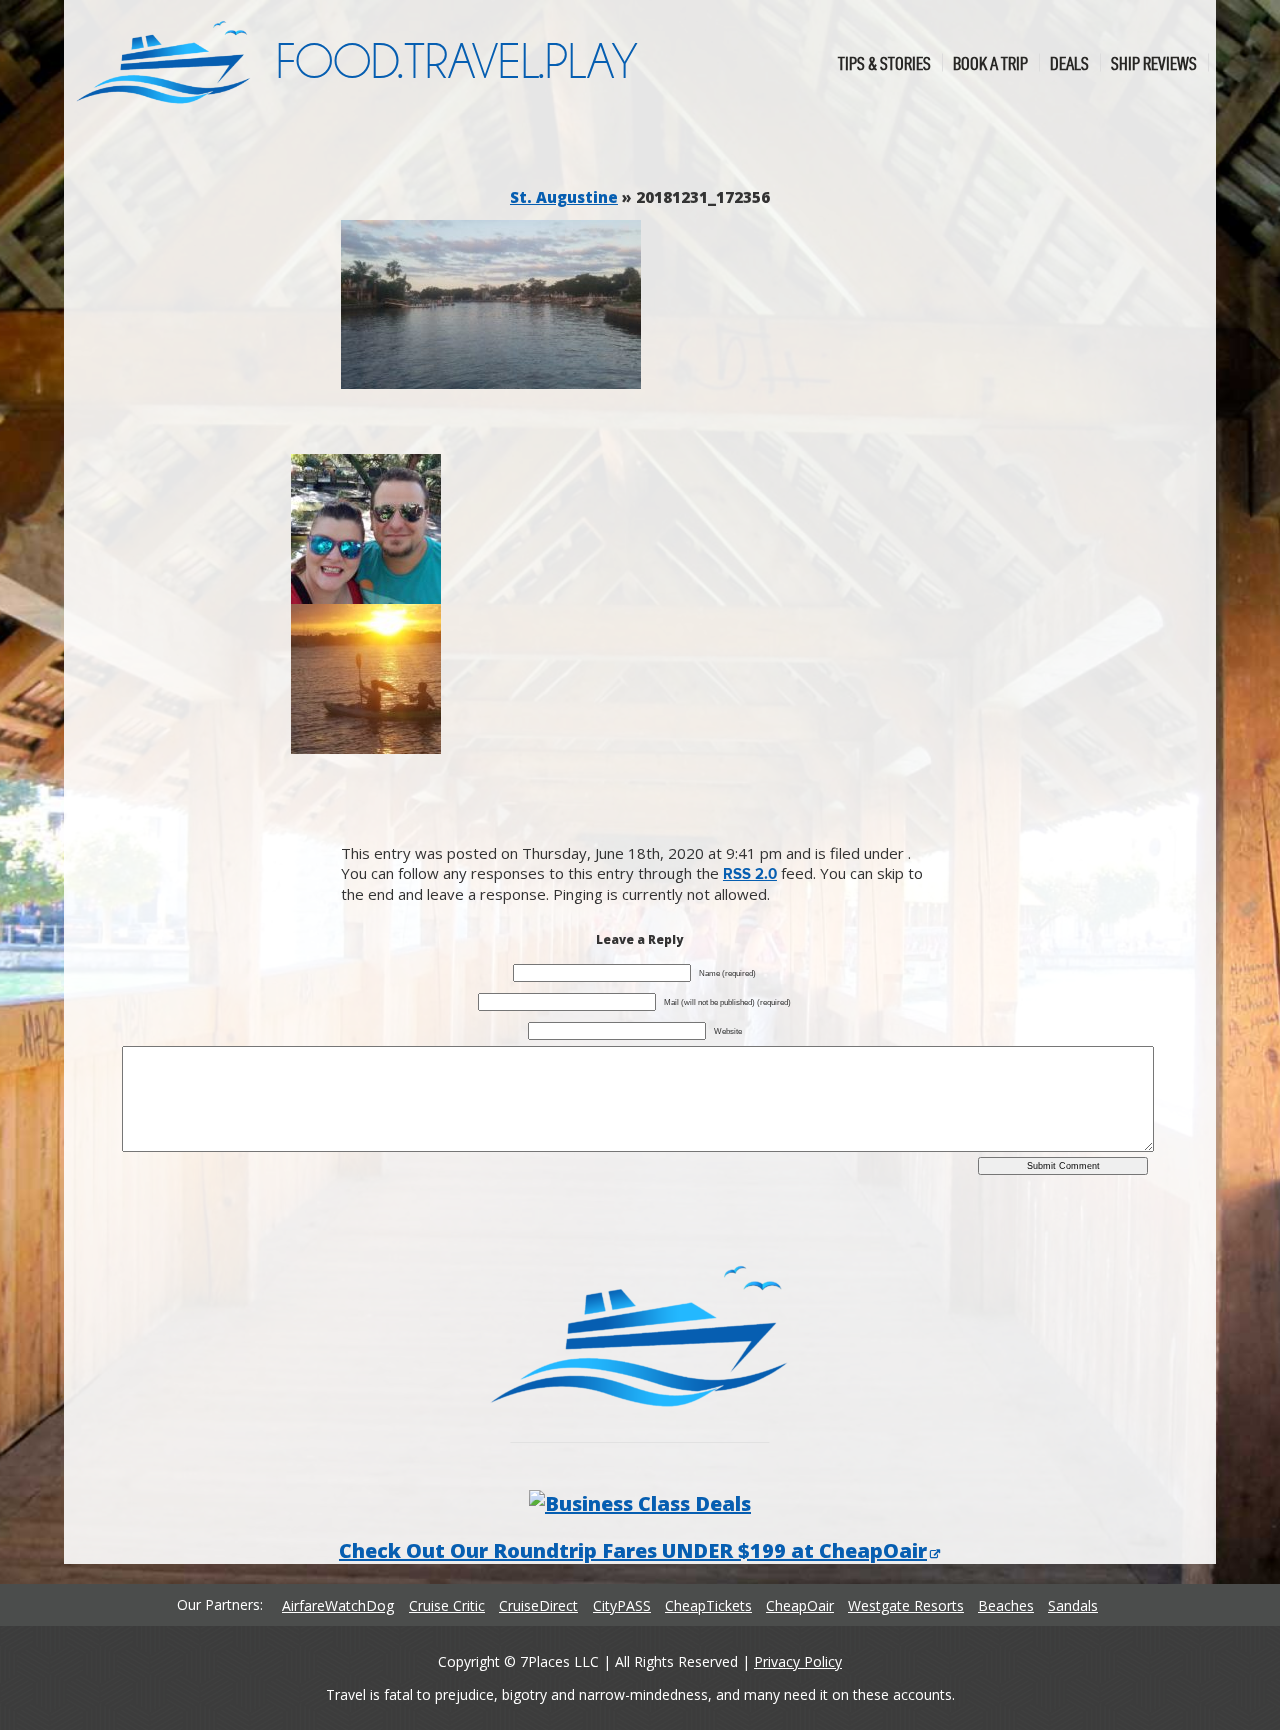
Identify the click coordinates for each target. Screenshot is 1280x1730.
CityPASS (622, 1605)
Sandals (1073, 1605)
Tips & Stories (884, 62)
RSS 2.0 (750, 874)
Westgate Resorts (906, 1605)
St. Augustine (564, 197)
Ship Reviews (1154, 62)
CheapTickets (708, 1605)
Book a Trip (990, 62)
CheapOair (800, 1605)
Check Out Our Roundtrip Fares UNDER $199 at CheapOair (633, 1550)
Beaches (1006, 1605)
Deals (1069, 62)
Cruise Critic (447, 1605)
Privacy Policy (798, 1661)
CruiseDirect (538, 1605)
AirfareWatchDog (338, 1605)
